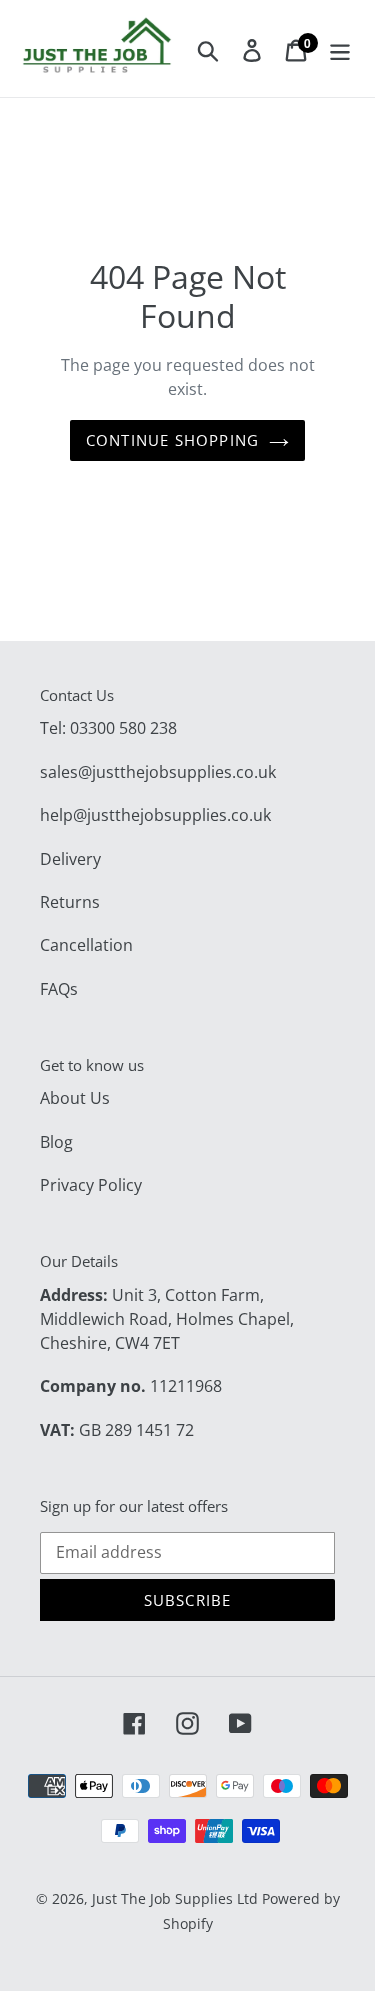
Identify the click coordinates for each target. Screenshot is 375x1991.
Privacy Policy (91, 1185)
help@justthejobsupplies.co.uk (155, 815)
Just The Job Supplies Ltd (175, 1898)
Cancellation (86, 945)
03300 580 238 (123, 728)
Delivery (70, 859)
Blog (56, 1142)
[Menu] (340, 49)
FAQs (59, 989)
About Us (75, 1098)
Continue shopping (172, 440)
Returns (70, 902)
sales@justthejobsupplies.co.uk (158, 772)
